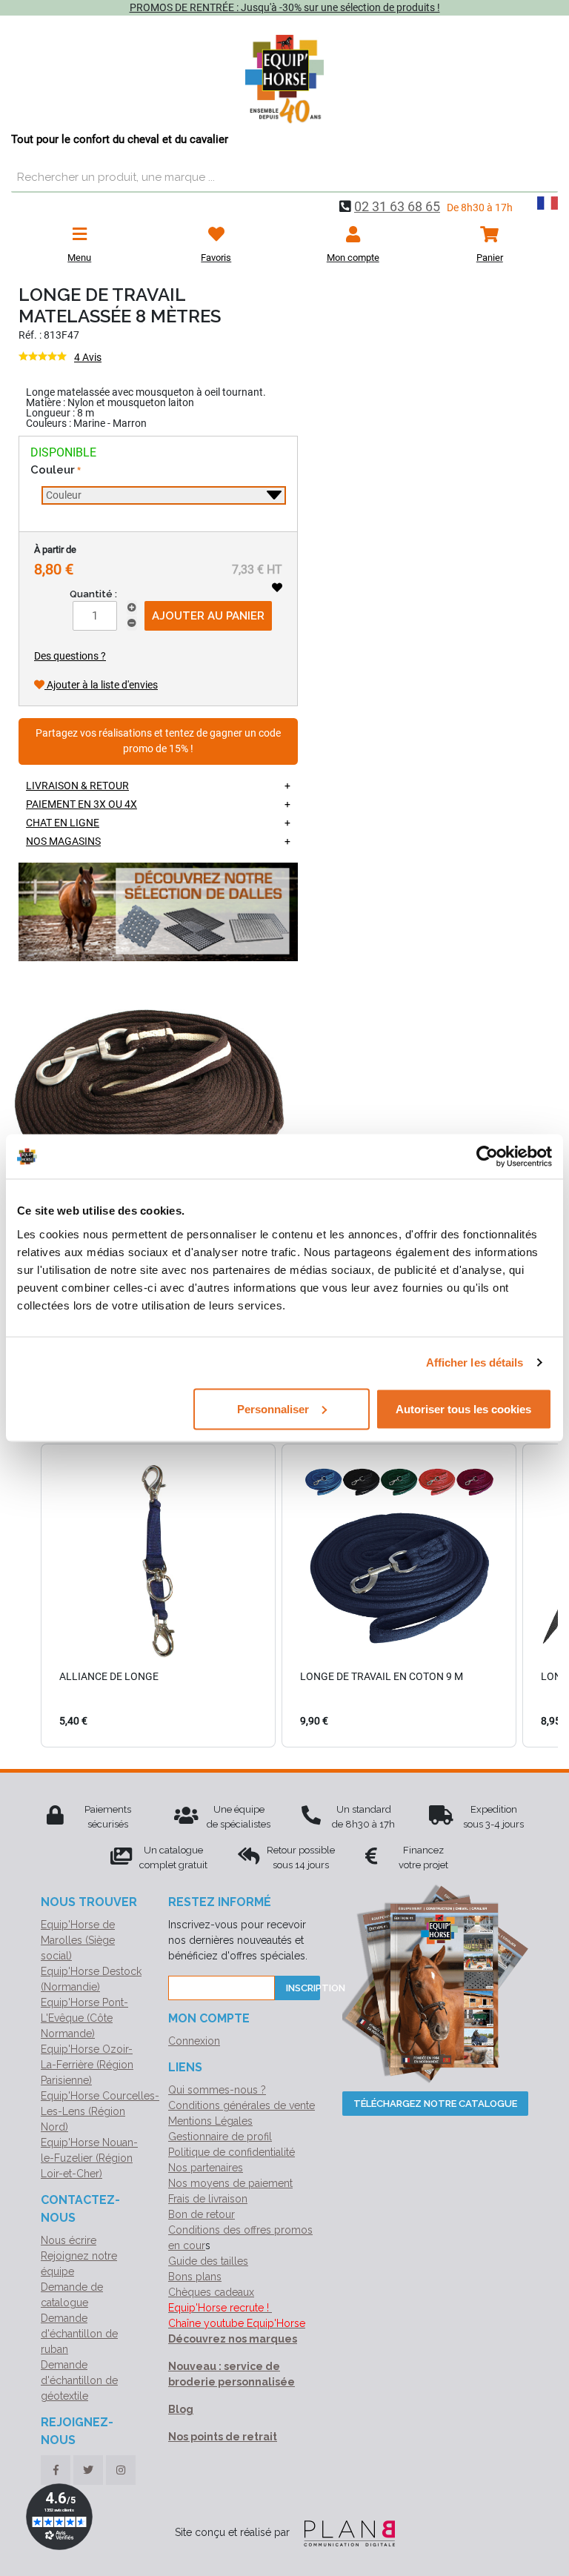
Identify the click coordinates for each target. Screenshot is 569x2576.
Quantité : (93, 594)
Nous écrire (69, 2240)
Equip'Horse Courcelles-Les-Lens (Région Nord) (100, 2111)
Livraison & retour (77, 786)
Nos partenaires (206, 2168)
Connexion (194, 2041)
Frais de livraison (208, 2199)
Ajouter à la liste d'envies (101, 685)
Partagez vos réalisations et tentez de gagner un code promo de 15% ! (158, 741)
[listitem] (158, 1596)
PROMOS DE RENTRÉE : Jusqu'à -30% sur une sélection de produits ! (285, 7)
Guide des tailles (208, 2261)
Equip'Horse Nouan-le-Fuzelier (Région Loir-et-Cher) (89, 2158)
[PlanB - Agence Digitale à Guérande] (344, 2532)
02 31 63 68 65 (397, 206)
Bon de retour (202, 2214)
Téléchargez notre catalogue (435, 2104)
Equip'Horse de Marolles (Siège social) (78, 1940)
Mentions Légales (210, 2121)
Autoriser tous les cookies (463, 1408)
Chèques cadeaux (211, 2292)
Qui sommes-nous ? (217, 2090)
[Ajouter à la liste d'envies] (277, 588)
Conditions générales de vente (242, 2105)
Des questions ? (70, 656)
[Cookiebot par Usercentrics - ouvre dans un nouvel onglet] (487, 1157)
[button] (26, 1596)
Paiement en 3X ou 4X (81, 804)
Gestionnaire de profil (220, 2137)
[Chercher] (543, 178)
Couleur (53, 470)
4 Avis (88, 357)
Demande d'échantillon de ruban (79, 2334)
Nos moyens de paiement (230, 2183)
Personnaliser (273, 1408)
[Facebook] (56, 2470)
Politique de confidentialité (232, 2152)
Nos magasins (63, 841)
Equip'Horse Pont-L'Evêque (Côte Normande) (84, 2018)
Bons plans (195, 2277)
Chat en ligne (63, 823)
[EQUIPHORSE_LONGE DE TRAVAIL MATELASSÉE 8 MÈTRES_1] (137, 1115)
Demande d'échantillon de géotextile (79, 2380)
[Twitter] (88, 2470)
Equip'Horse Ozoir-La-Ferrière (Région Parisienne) (87, 2065)
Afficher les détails (475, 1362)
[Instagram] (121, 2470)
